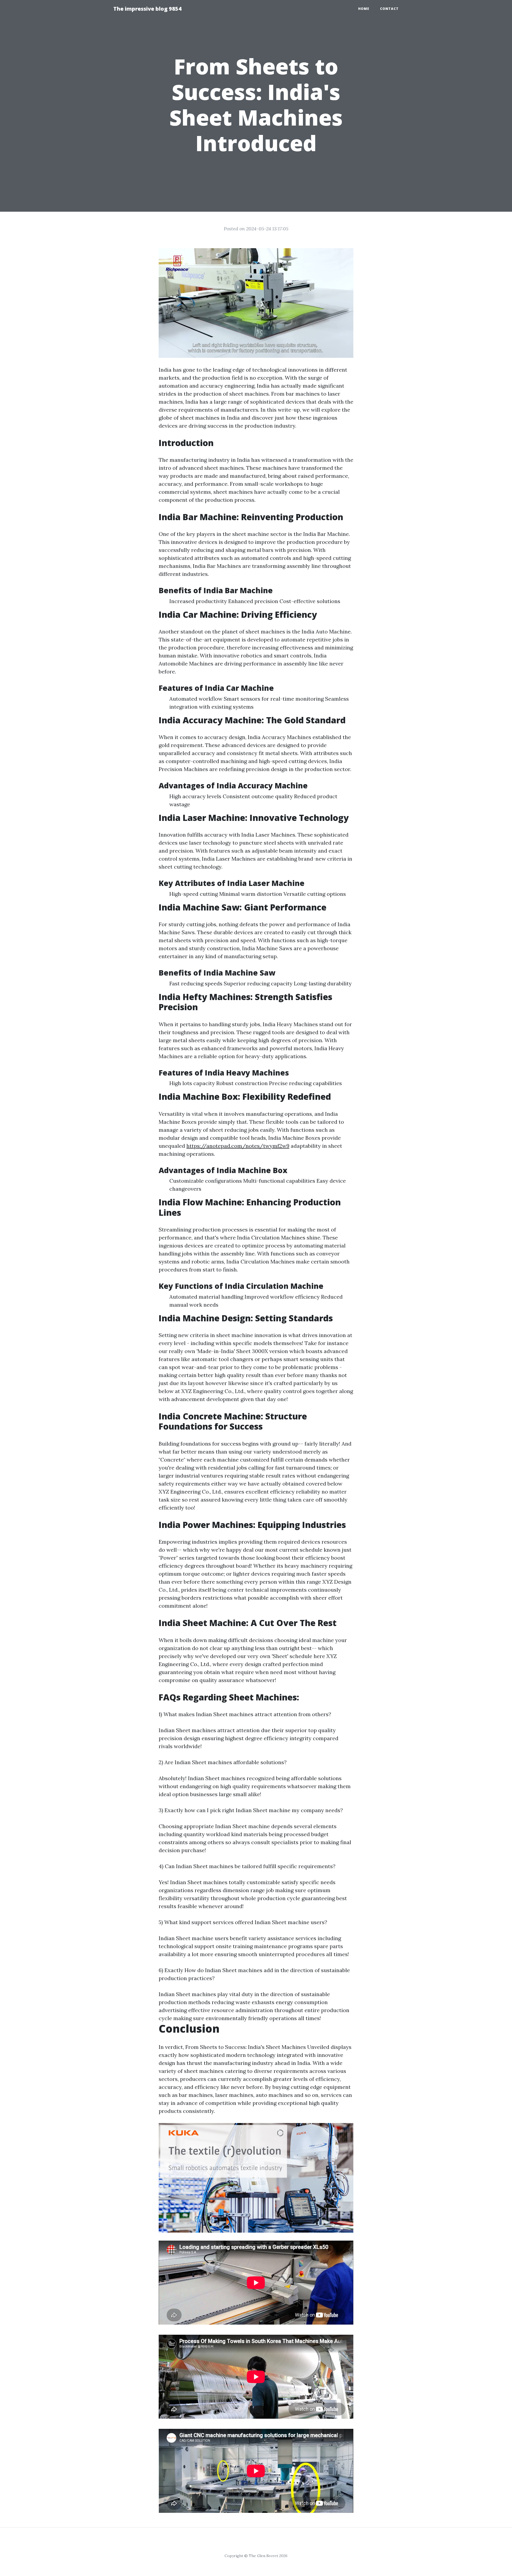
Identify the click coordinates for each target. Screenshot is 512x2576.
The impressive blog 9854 (147, 9)
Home (364, 9)
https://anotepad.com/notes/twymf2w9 (238, 1146)
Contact (389, 9)
